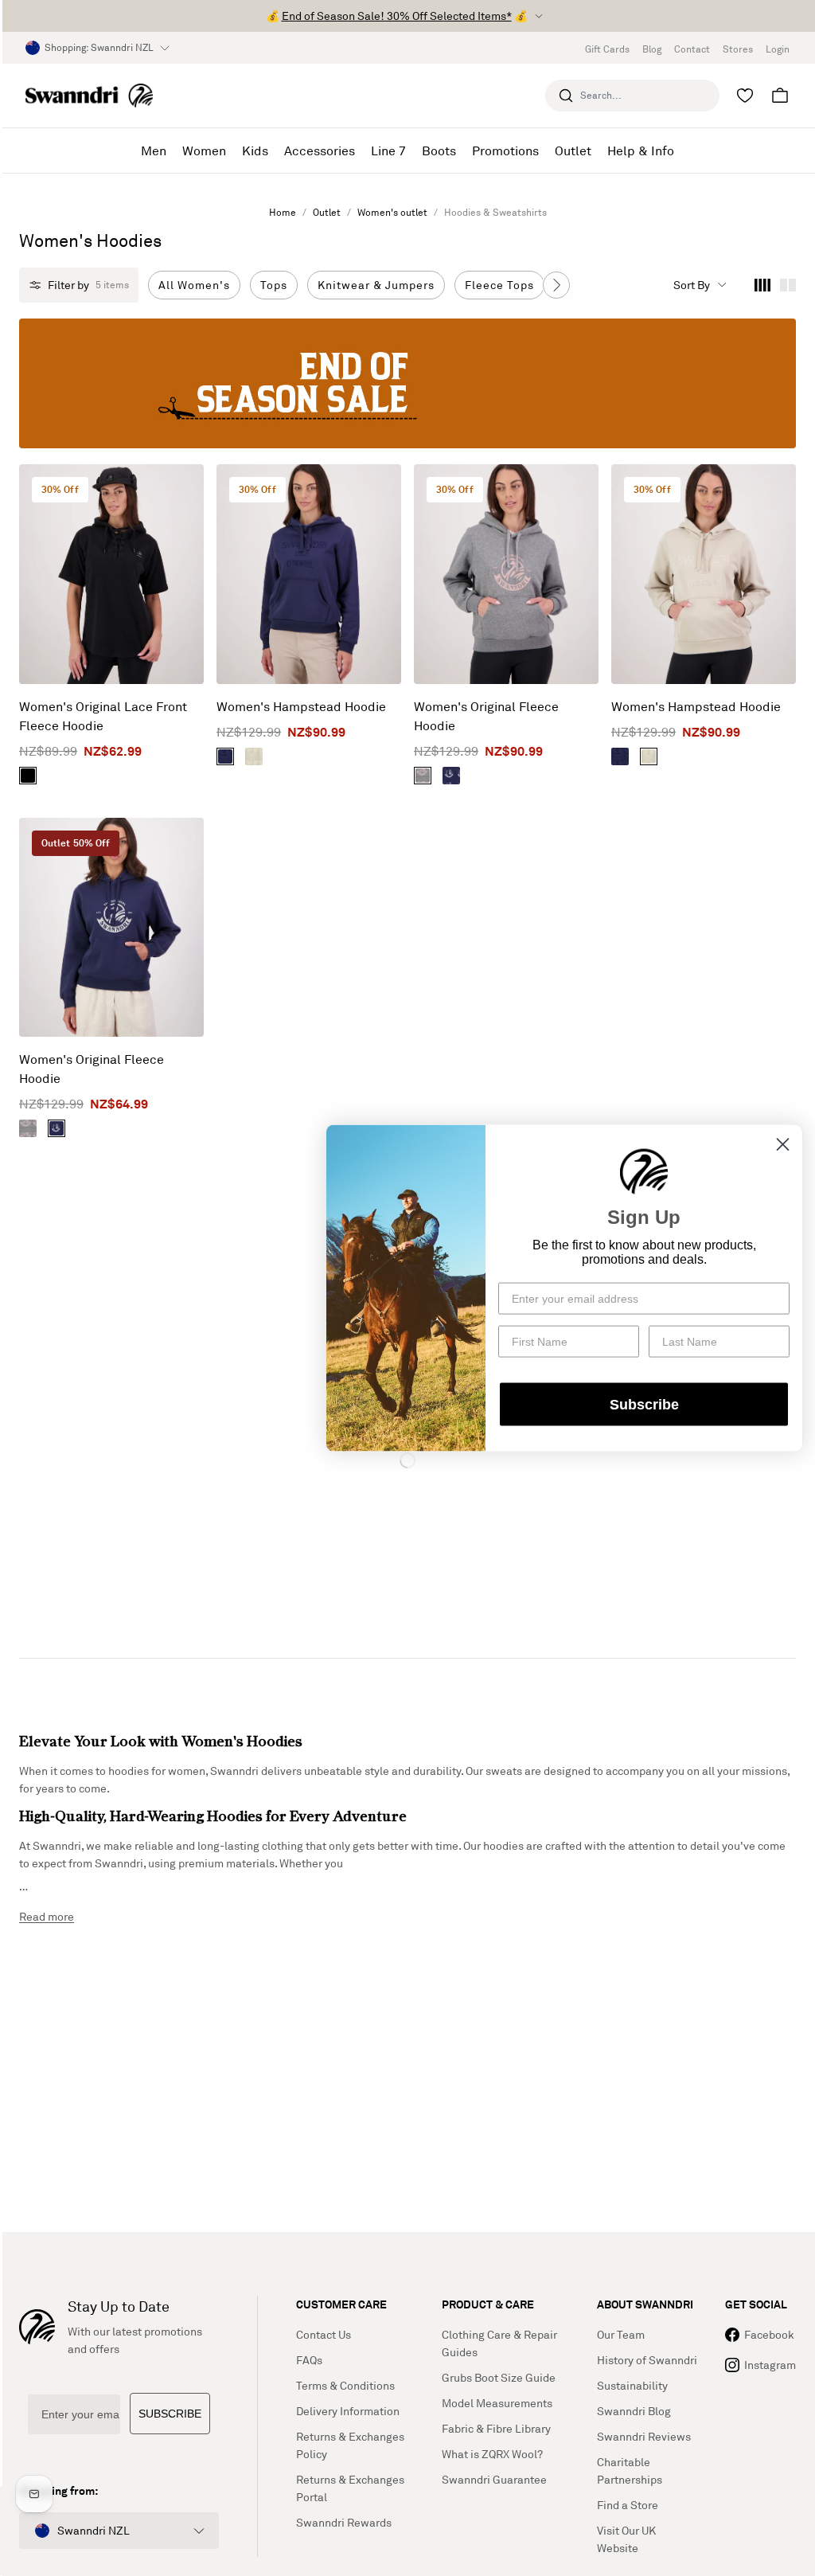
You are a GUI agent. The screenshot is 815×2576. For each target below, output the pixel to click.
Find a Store (628, 2505)
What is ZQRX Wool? (492, 2454)
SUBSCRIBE (170, 2414)
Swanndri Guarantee (494, 2479)
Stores (738, 49)
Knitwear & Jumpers (376, 285)
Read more (47, 1916)
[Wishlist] (745, 96)
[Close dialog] (783, 1144)
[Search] (566, 96)
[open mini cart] (780, 96)
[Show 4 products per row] (762, 285)
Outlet (327, 212)
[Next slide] (556, 285)
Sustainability (632, 2385)
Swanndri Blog (634, 2411)
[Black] (28, 776)
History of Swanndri (647, 2360)
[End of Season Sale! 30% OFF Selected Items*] (407, 383)
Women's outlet (392, 212)
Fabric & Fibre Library (496, 2428)
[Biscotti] (254, 756)
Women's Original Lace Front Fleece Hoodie (103, 716)
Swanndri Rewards (344, 2522)
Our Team (621, 2334)
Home (283, 212)
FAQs (309, 2360)
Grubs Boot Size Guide (499, 2377)
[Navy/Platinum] (451, 776)
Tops (274, 285)
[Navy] (225, 756)
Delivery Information (348, 2411)
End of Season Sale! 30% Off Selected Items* (397, 16)
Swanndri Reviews (644, 2436)
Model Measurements (497, 2403)
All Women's (194, 285)
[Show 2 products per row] (788, 285)
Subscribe (644, 1405)
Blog (652, 49)
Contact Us (324, 2334)
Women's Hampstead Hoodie (301, 706)
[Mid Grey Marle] (423, 776)
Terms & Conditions (345, 2385)
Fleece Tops (499, 285)
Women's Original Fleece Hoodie (486, 716)
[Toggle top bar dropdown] (539, 16)
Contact (692, 49)
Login (778, 49)
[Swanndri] (89, 95)
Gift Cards (607, 49)
